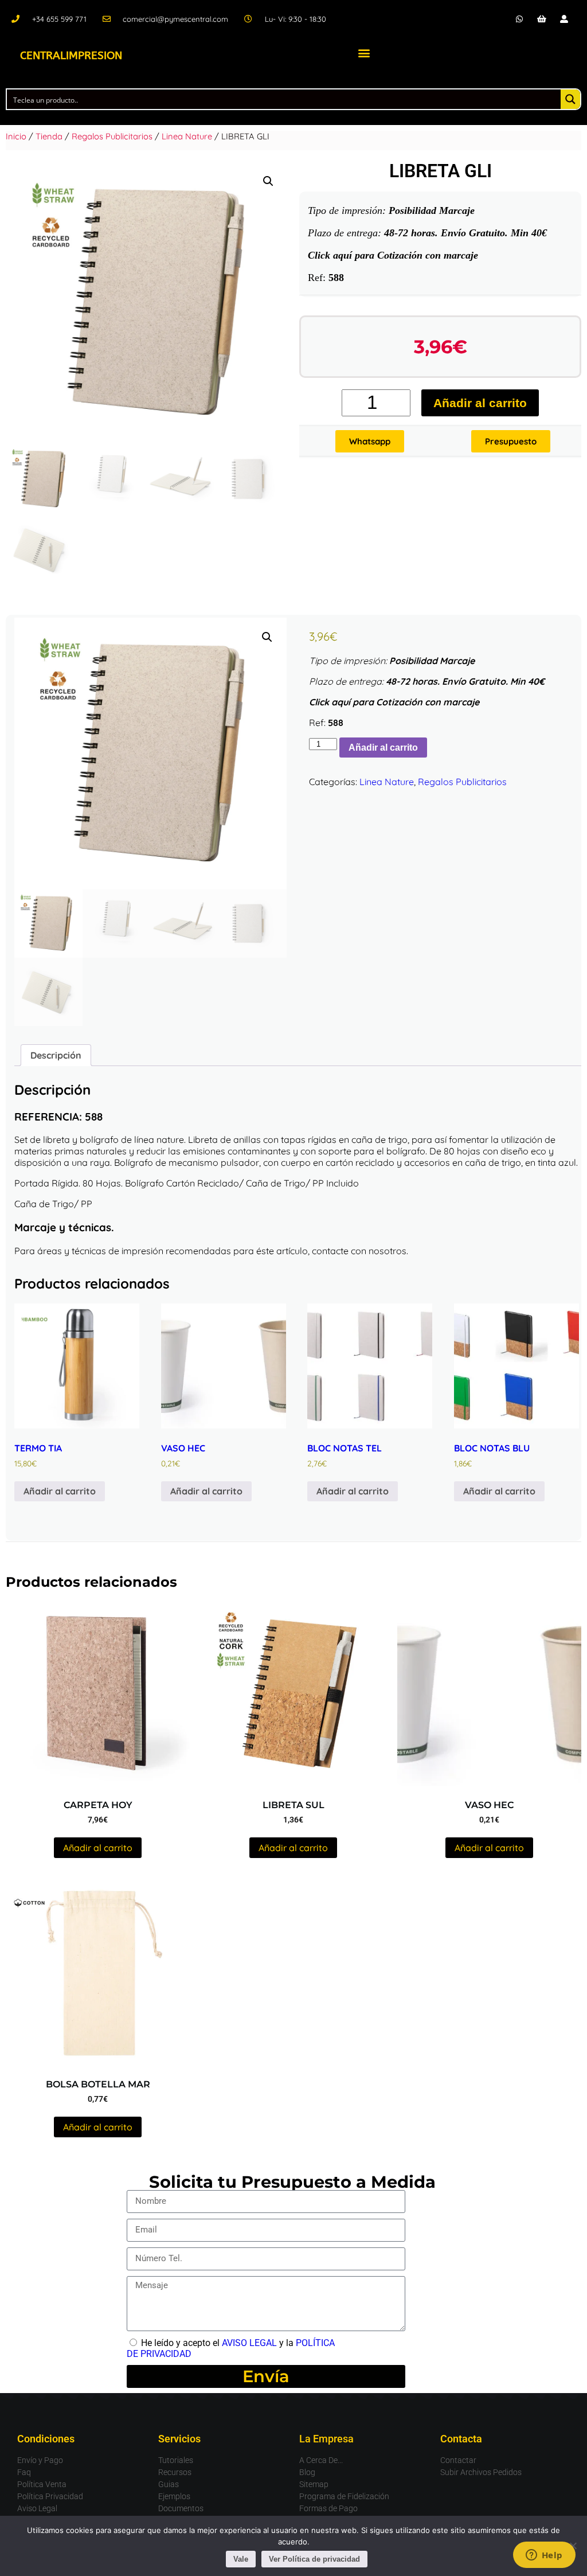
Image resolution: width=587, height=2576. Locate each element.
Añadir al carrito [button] (60, 1491)
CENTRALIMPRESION (71, 56)
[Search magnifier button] (570, 99)
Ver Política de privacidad (314, 2559)
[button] (364, 52)
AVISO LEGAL (249, 2343)
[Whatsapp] (519, 19)
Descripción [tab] (56, 1055)
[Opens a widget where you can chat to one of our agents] (544, 2556)
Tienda (49, 136)
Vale (241, 2559)
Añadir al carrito (480, 403)
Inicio (16, 136)
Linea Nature (187, 136)
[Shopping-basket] (542, 19)
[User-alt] (564, 19)
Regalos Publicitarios (112, 136)
